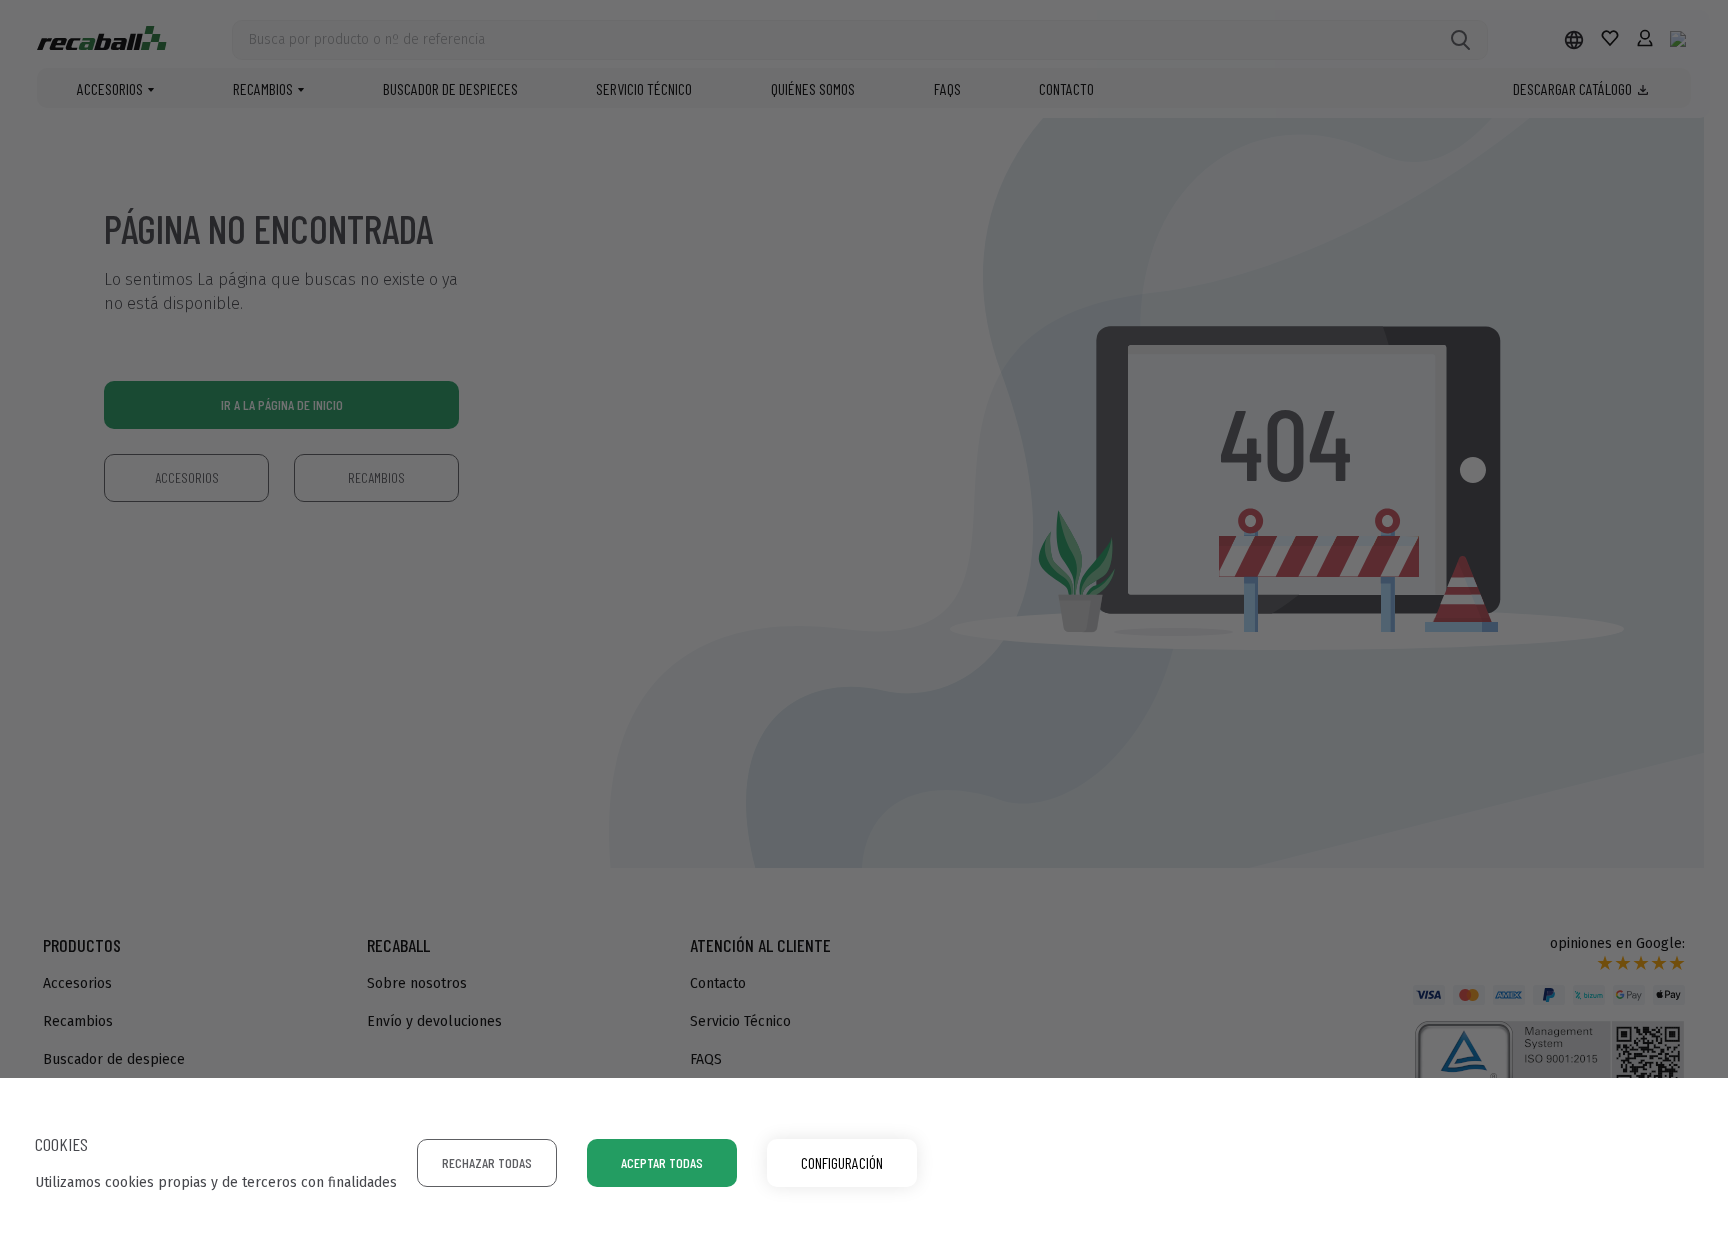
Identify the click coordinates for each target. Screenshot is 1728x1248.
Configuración (842, 1162)
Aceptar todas (662, 1162)
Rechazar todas (487, 1162)
